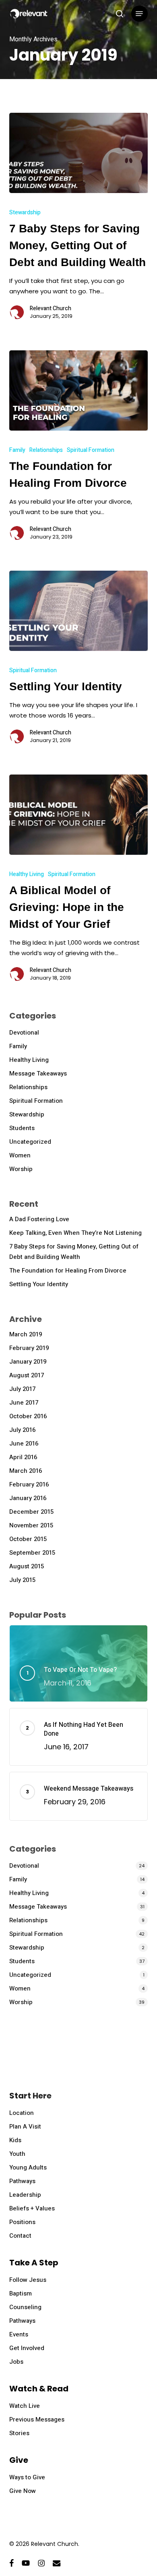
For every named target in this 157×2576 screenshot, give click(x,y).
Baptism (21, 2293)
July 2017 (22, 1389)
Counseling (25, 2307)
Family (17, 450)
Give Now (23, 2491)
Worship (21, 1169)
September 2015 (32, 1553)
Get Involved (27, 2348)
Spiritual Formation (91, 450)
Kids (15, 2140)
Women (20, 1155)
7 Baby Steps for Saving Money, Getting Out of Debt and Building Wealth (74, 1252)
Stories (19, 2433)
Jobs (16, 2362)
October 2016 (28, 1416)
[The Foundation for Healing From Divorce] (78, 390)
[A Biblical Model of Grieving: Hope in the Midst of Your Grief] (78, 815)
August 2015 (27, 1566)
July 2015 (22, 1580)
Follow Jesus (28, 2280)
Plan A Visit (25, 2127)
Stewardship (25, 212)
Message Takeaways (38, 1074)
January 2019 (28, 1362)
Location (22, 2113)
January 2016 (28, 1498)
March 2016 (26, 1471)
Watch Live (25, 2406)
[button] (139, 14)
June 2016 (24, 1444)
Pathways (22, 2181)
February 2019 (29, 1348)
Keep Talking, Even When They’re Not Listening (75, 1233)
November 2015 (31, 1525)
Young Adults (28, 2167)
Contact (20, 2236)
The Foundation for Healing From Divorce (68, 1271)
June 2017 (24, 1403)
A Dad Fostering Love (39, 1219)
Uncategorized (30, 1142)
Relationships (46, 450)
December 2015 (31, 1512)
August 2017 (27, 1375)
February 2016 (29, 1484)
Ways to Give (27, 2477)
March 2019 (26, 1334)
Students (22, 1128)
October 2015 (28, 1539)
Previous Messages (37, 2419)
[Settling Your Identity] (78, 611)
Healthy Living (27, 874)
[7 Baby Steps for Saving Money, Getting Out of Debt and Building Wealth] (78, 153)
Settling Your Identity (39, 1284)
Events (19, 2334)
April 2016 (23, 1457)
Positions (22, 2222)
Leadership (25, 2195)
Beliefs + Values (32, 2208)
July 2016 (22, 1430)
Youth (17, 2154)
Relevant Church (51, 309)
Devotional (24, 1033)
